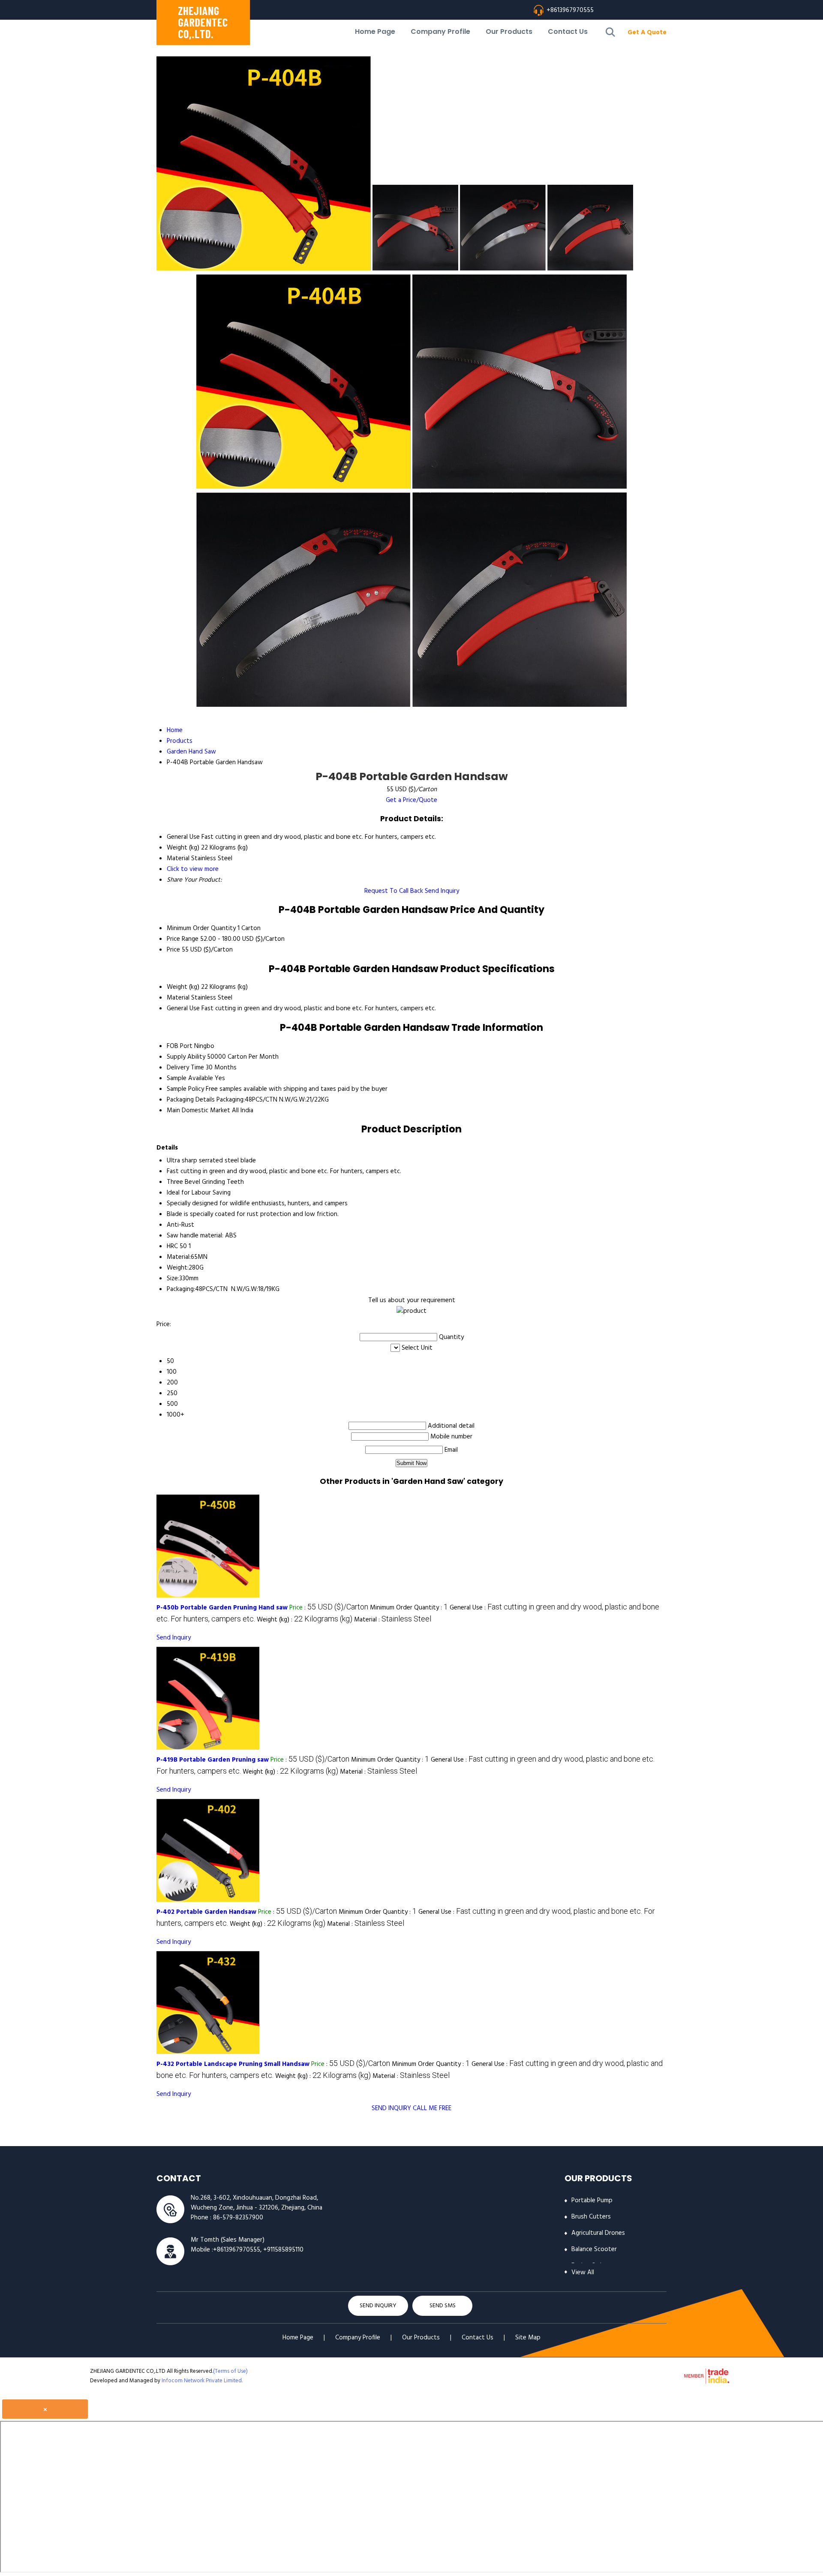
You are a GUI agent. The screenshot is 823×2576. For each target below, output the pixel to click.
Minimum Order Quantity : (409, 1608)
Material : (393, 1620)
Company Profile (440, 32)
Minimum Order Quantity (201, 928)
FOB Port (180, 1046)
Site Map (528, 2338)
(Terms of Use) (230, 2371)
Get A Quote (647, 33)
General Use (183, 1009)
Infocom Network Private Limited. (202, 2381)
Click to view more (193, 869)
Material (178, 998)
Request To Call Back (394, 891)
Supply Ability (186, 1057)
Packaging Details (191, 1100)
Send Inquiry (442, 891)
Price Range (183, 939)
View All (583, 2273)
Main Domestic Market (198, 1111)
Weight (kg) (183, 987)
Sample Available (190, 1078)
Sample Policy (185, 1089)
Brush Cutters (591, 2217)
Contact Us (568, 32)
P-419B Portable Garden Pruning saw (213, 1760)
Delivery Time (185, 1068)
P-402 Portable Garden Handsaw (206, 1912)
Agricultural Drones (598, 2233)
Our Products (509, 32)
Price (173, 950)
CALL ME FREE (432, 2108)
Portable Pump (592, 2201)
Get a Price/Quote (411, 800)
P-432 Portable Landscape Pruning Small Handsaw (233, 2064)
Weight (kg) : (305, 1620)
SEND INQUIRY (391, 2108)
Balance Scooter (594, 2249)
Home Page (375, 32)
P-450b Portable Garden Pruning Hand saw (222, 1608)
